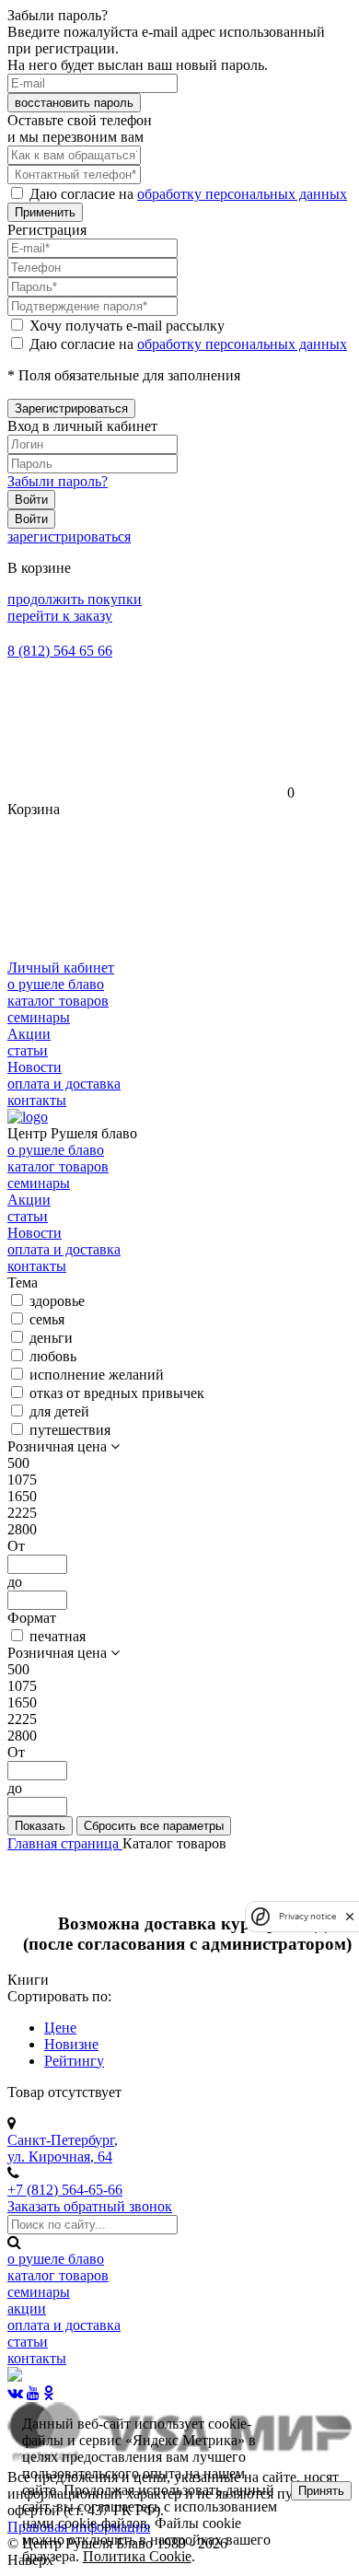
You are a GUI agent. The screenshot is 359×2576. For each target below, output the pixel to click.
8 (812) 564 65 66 (60, 651)
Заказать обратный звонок (90, 2206)
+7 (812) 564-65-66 (65, 2190)
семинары (39, 1017)
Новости (35, 1067)
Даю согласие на (188, 194)
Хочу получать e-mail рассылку (127, 326)
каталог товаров (58, 1001)
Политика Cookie (137, 2556)
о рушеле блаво (56, 984)
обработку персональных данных (242, 194)
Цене (60, 2028)
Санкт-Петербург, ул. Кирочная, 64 (63, 2148)
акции (27, 2308)
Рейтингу (74, 2061)
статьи (28, 1050)
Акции (29, 1034)
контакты (37, 1100)
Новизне (71, 2044)
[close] (350, 1916)
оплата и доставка (64, 1084)
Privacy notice (307, 1916)
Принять (321, 2491)
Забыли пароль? (58, 481)
